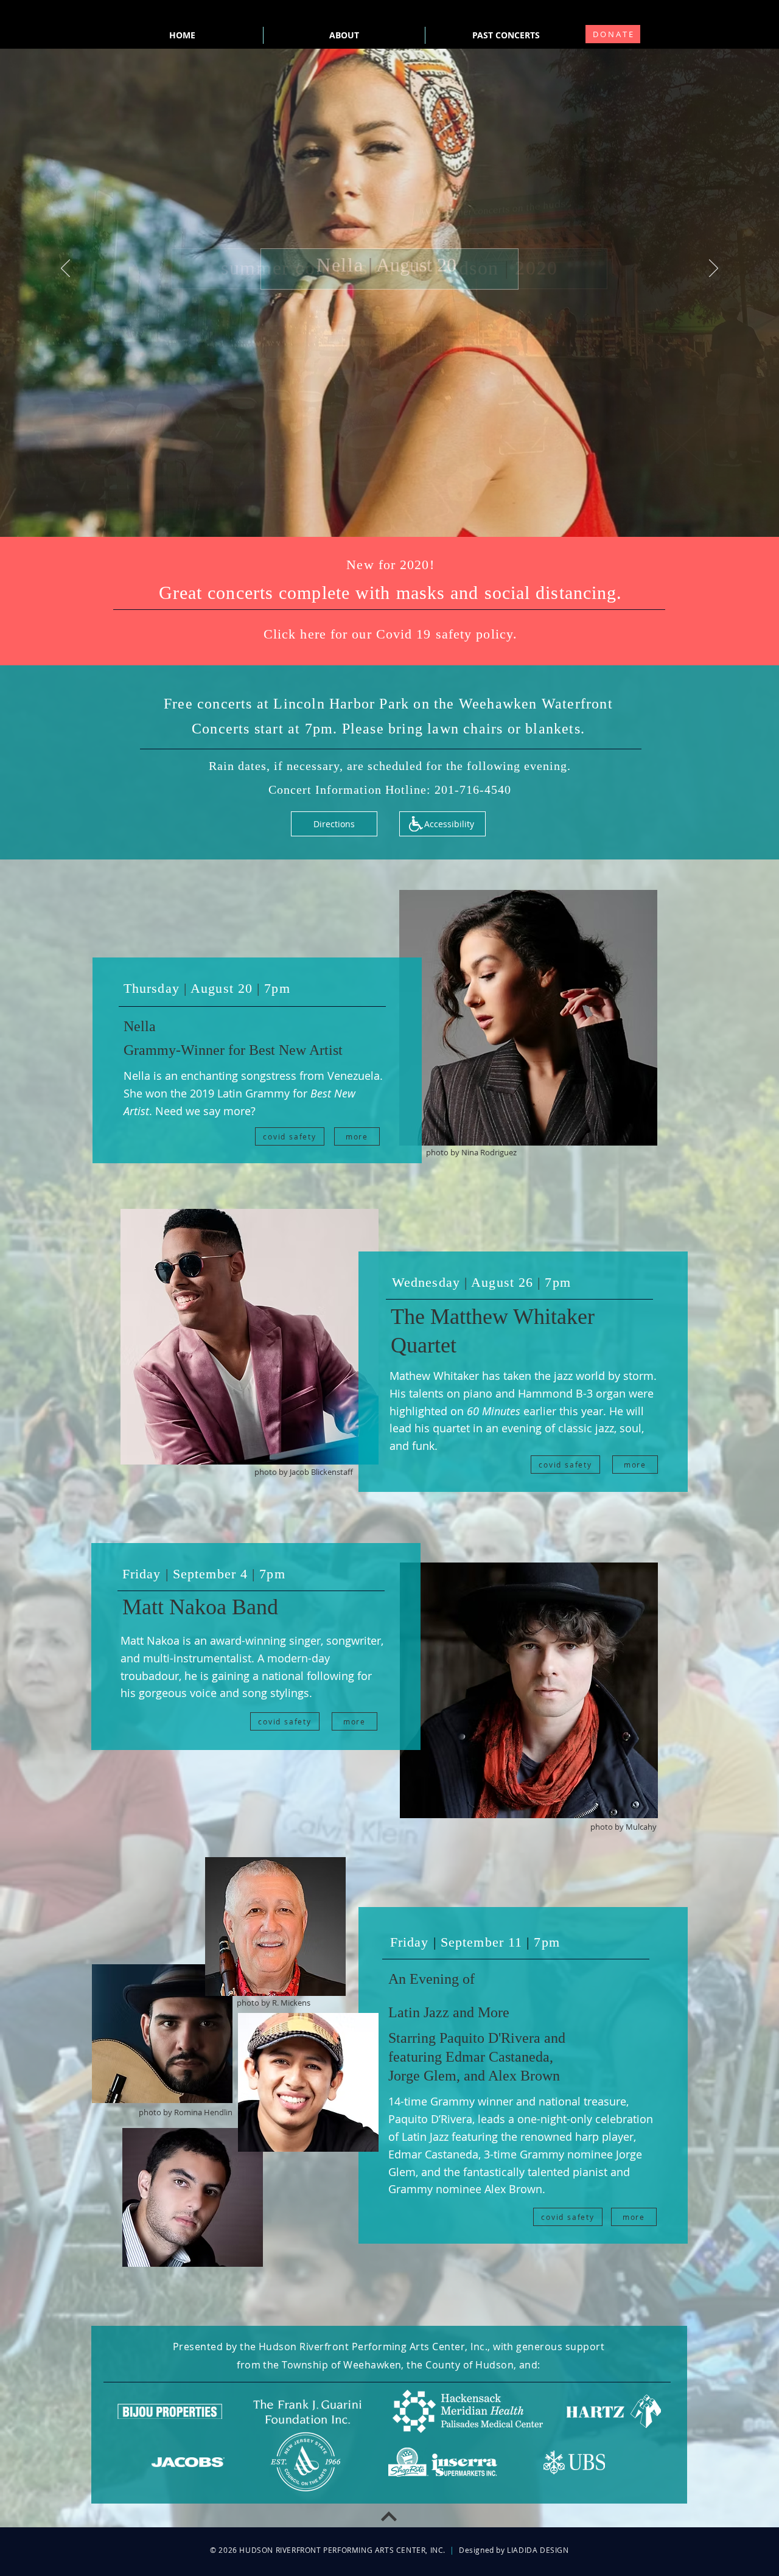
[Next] (714, 269)
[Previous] (65, 269)
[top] (389, 2517)
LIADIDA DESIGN (538, 2550)
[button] (390, 565)
